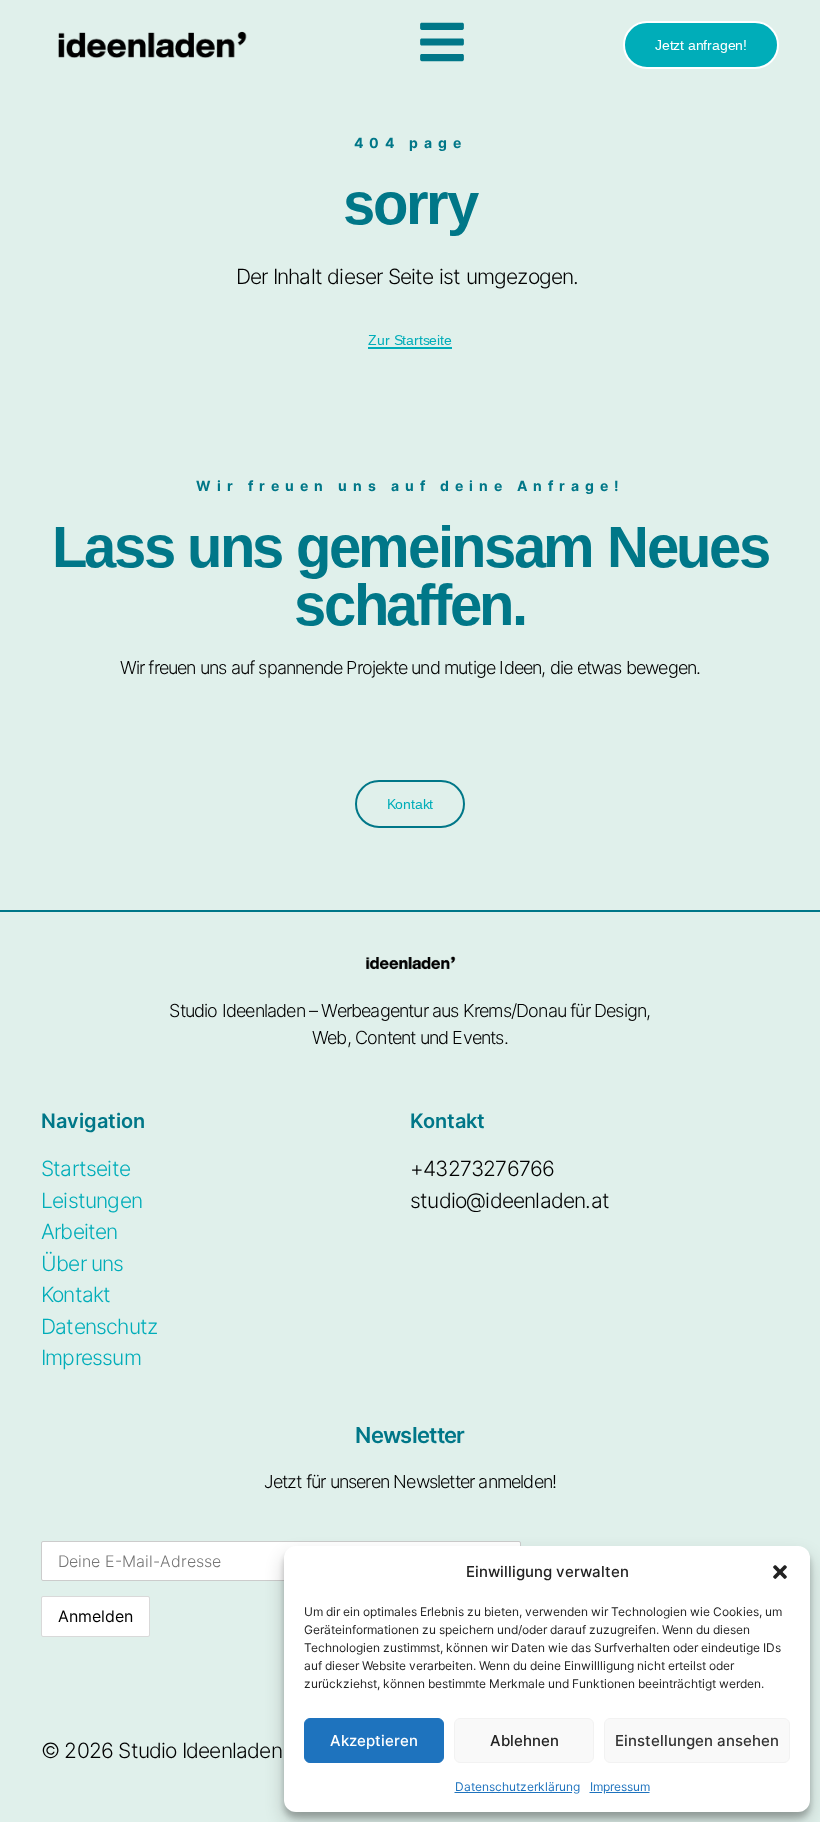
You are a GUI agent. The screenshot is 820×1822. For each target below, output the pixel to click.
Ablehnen (524, 1740)
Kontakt (75, 1294)
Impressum (620, 1786)
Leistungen (91, 1200)
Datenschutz (99, 1326)
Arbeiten (79, 1231)
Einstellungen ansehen (697, 1740)
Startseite (85, 1168)
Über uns (82, 1263)
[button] (780, 1572)
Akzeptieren (374, 1740)
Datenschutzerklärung (517, 1786)
